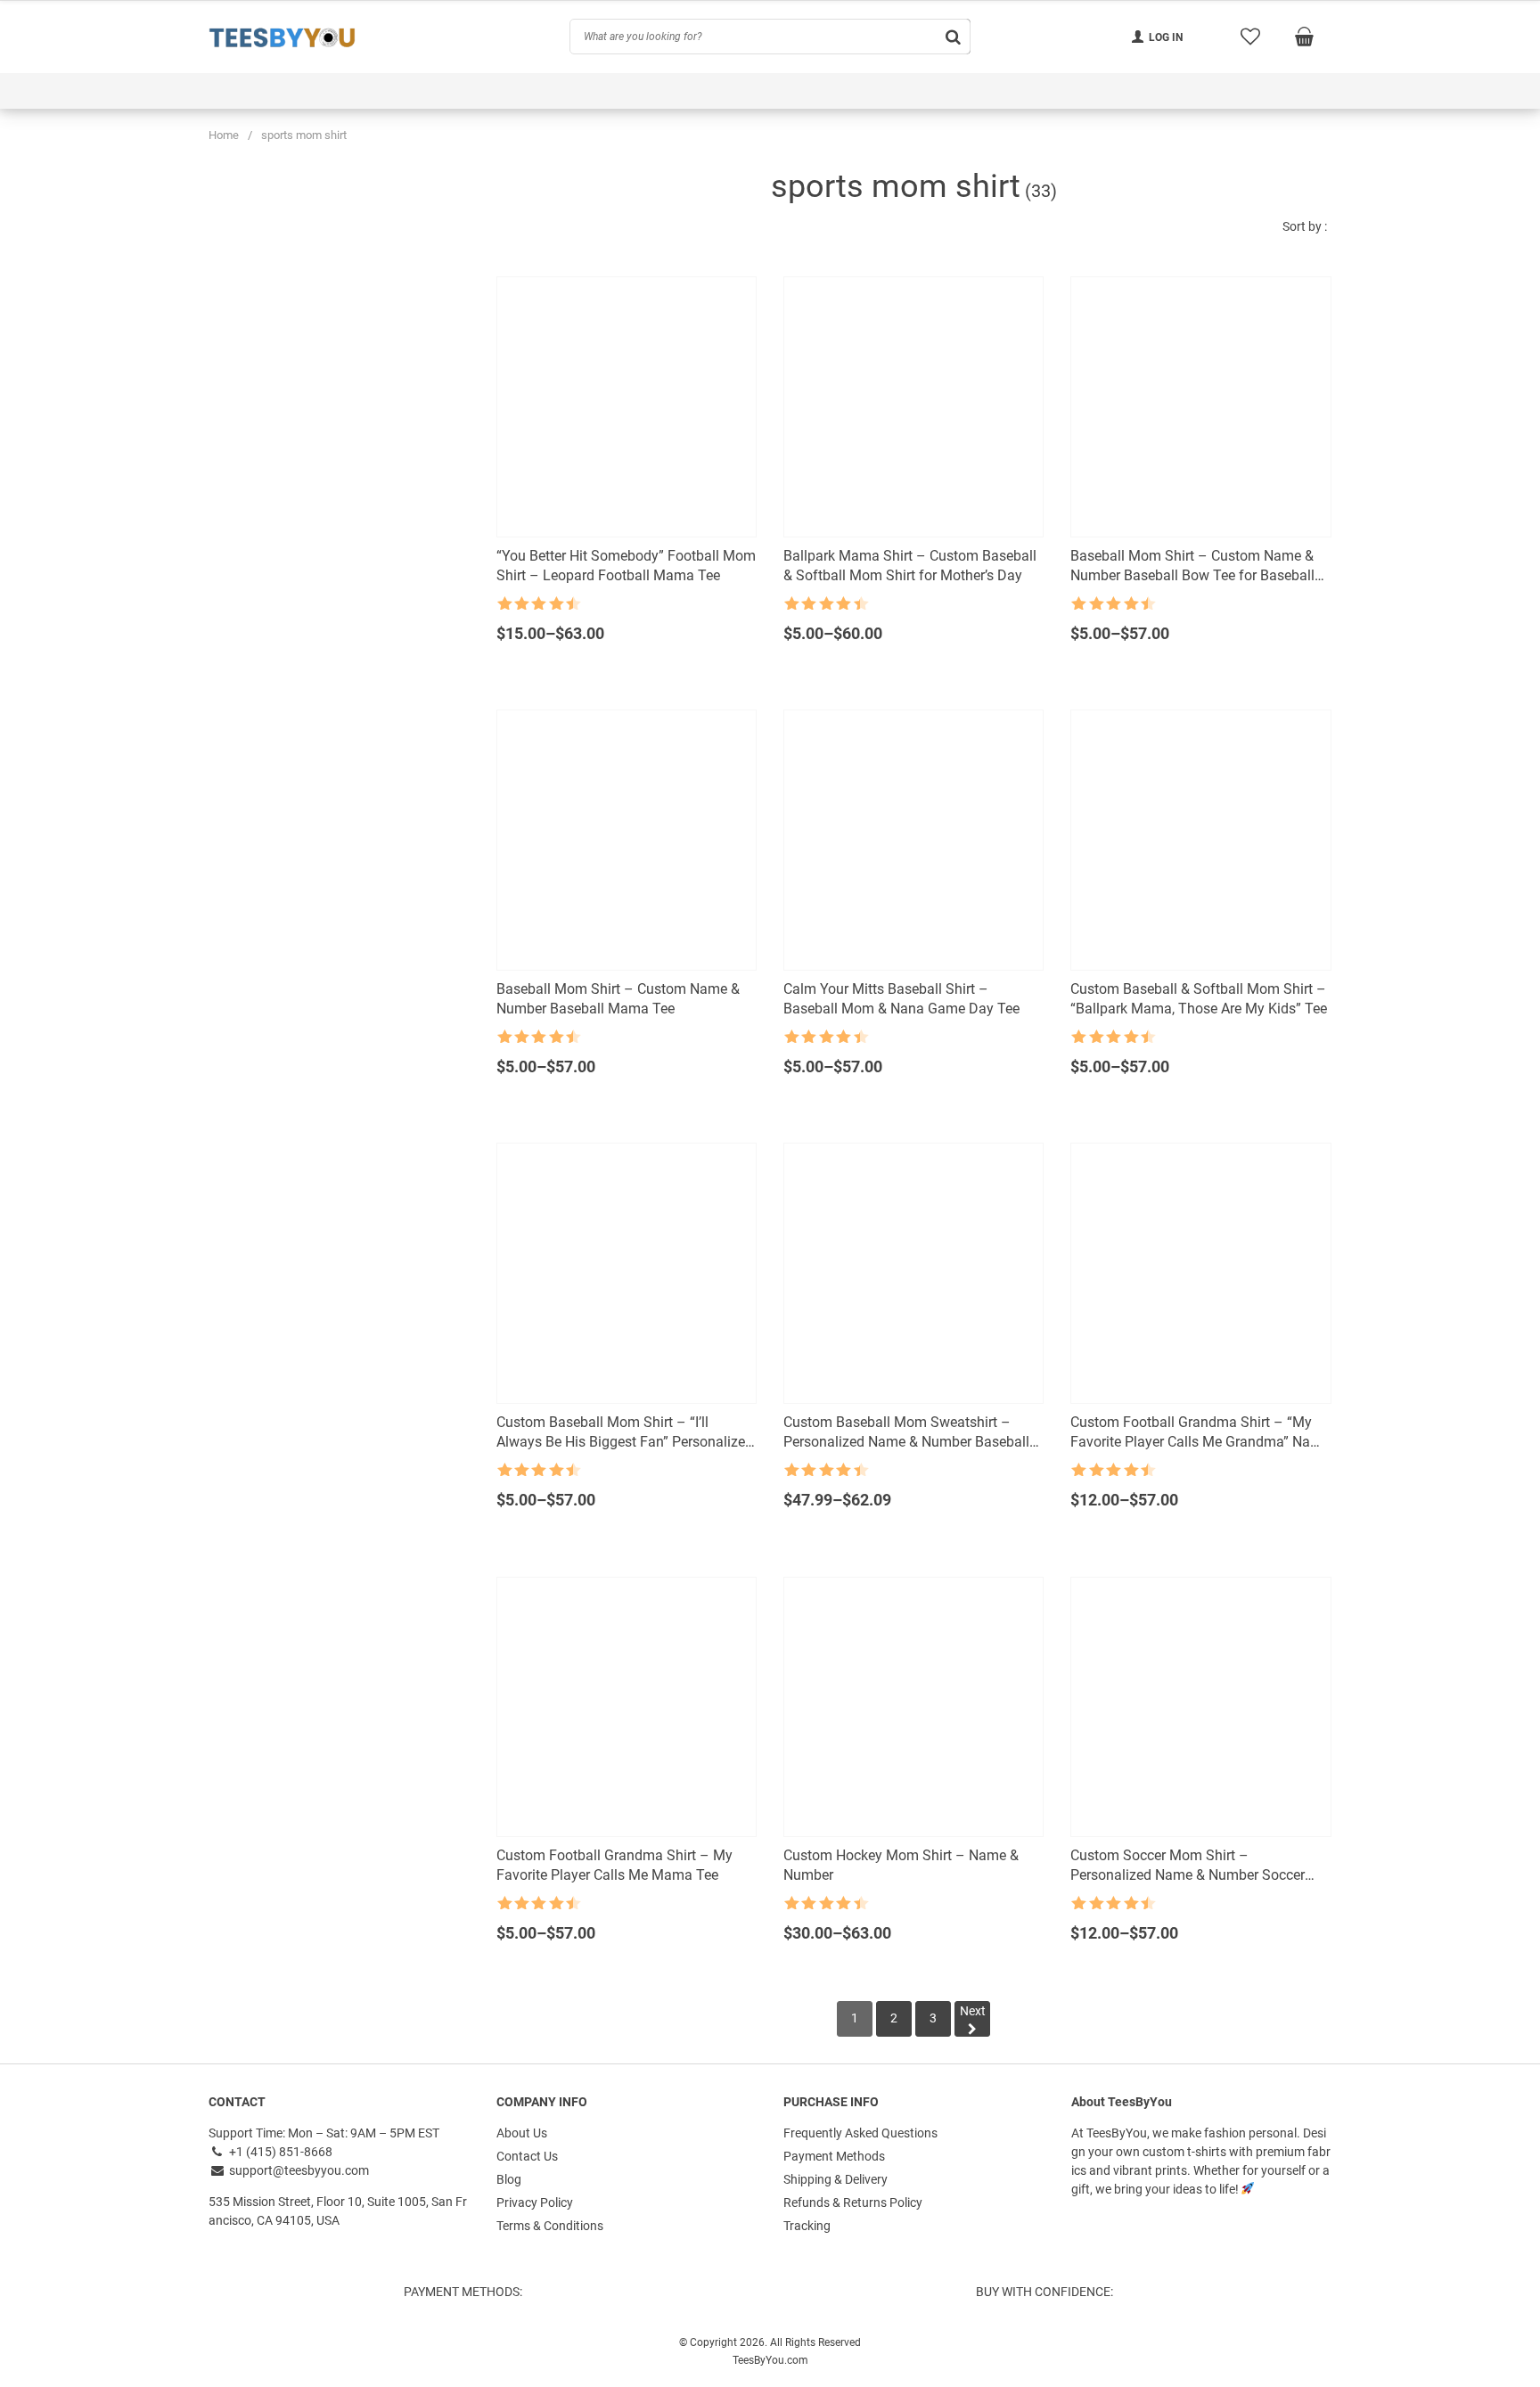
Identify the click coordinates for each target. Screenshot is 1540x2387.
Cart (1073, 91)
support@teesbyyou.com (298, 2170)
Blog (509, 2179)
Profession (860, 91)
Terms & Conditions (550, 2226)
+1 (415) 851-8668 (279, 2152)
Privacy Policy (535, 2202)
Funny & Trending (476, 91)
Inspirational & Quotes (719, 91)
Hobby (590, 91)
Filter (418, 583)
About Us (522, 2133)
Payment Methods (834, 2156)
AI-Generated (976, 91)
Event (225, 91)
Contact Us (527, 2156)
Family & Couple (333, 91)
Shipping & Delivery (836, 2179)
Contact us (1162, 91)
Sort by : (1305, 226)
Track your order (1285, 91)
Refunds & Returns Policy (853, 2202)
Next (973, 2011)
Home (224, 135)
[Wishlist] (1250, 37)
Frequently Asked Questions (860, 2133)
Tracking (807, 2226)
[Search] (433, 703)
